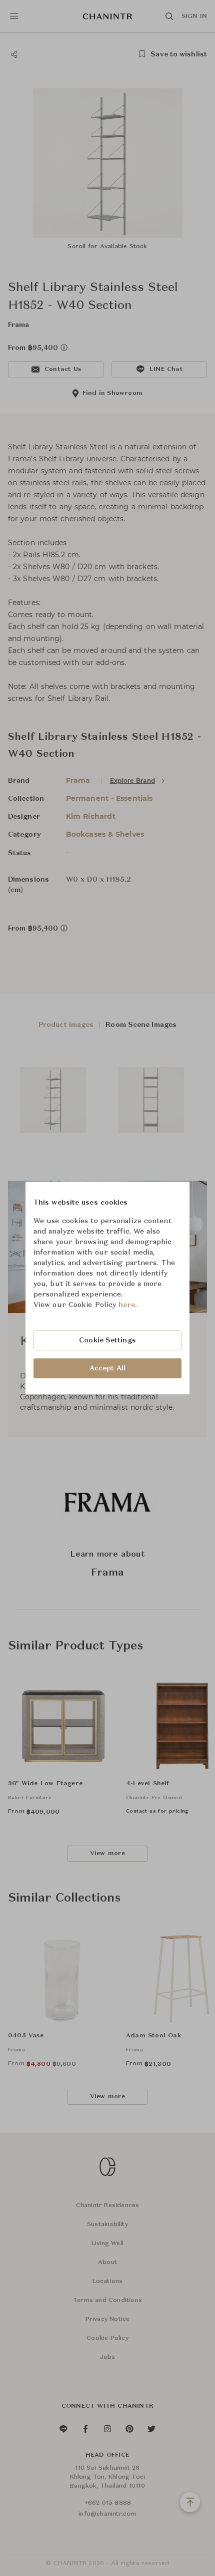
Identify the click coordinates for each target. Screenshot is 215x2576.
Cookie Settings (107, 1340)
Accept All (107, 1368)
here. (128, 1305)
